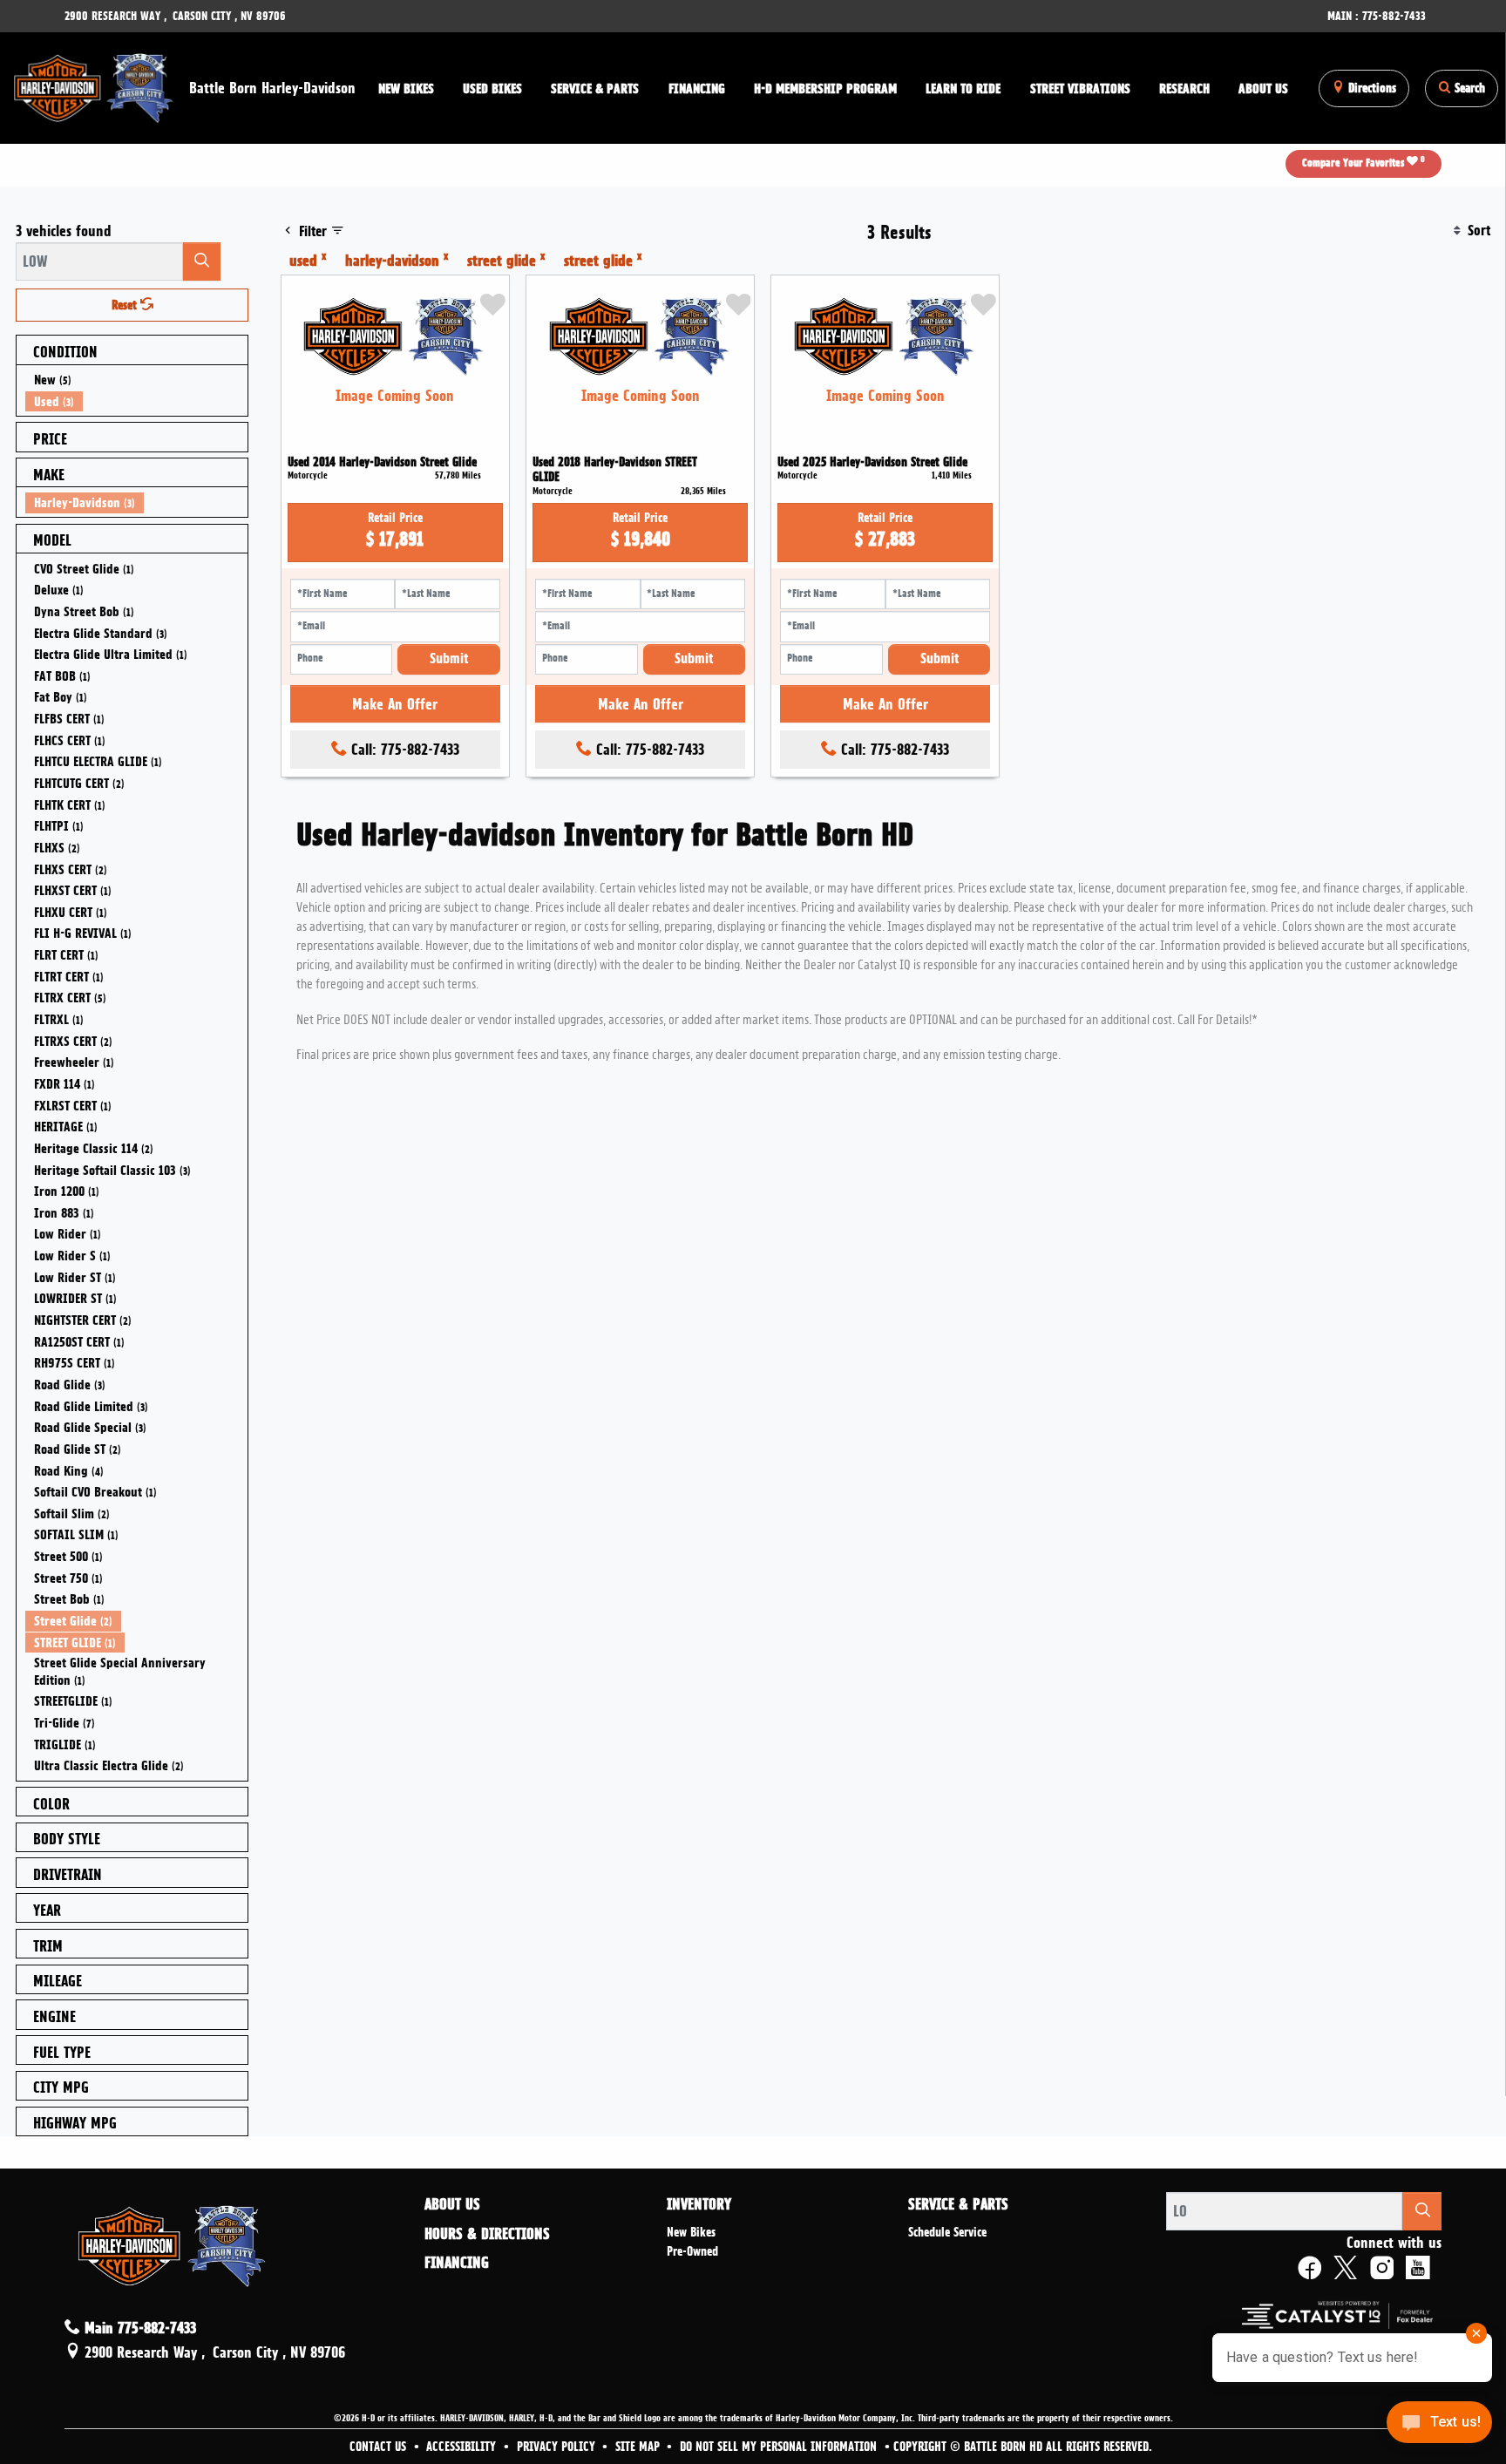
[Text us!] (1439, 2427)
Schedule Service (947, 2232)
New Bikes (691, 2232)
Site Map (639, 2447)
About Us (452, 2204)
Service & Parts (958, 2204)
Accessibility (463, 2447)
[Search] (202, 261)
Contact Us (380, 2447)
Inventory (699, 2204)
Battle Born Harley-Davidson (272, 88)
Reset (126, 305)
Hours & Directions (487, 2234)
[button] (406, 88)
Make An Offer (395, 704)
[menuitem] (137, 380)
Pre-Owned (692, 2251)
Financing (457, 2263)
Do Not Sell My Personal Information (780, 2447)
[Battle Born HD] (95, 85)
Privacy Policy (558, 2447)
